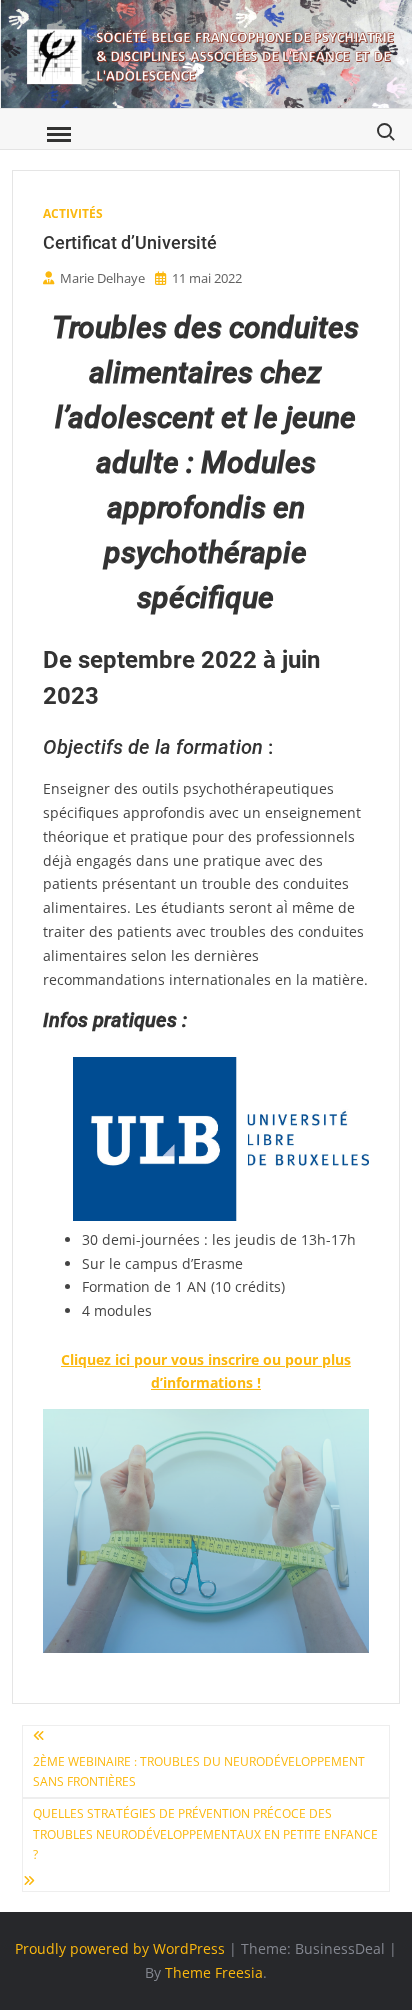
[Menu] (57, 135)
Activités (73, 213)
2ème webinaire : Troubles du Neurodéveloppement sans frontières (199, 1771)
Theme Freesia (214, 1972)
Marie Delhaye (102, 278)
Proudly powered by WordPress (120, 1948)
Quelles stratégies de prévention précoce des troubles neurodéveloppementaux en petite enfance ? (205, 1834)
